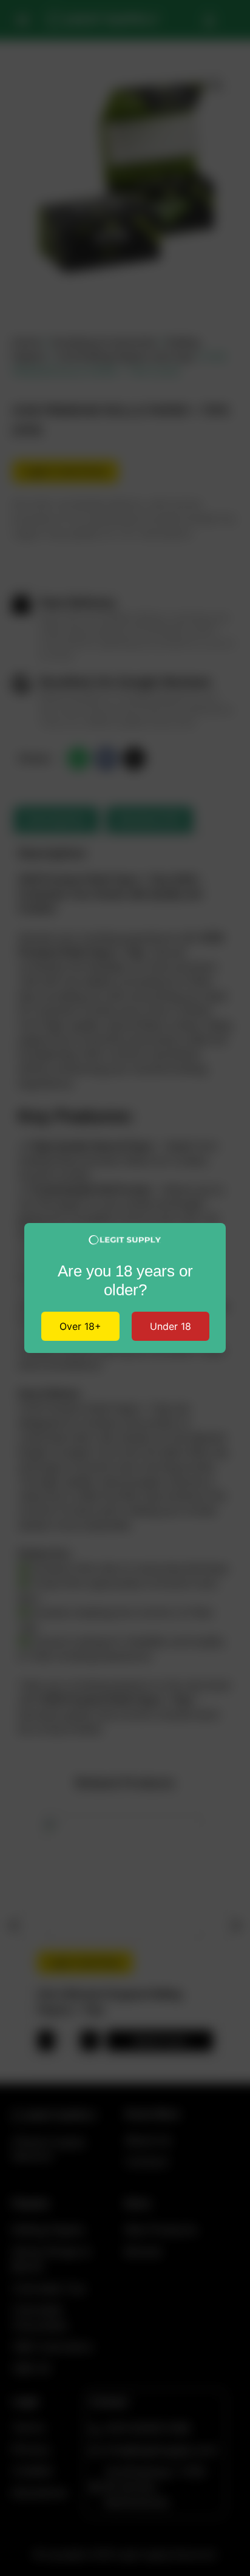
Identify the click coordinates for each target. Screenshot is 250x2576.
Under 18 (171, 1326)
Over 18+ (80, 1326)
